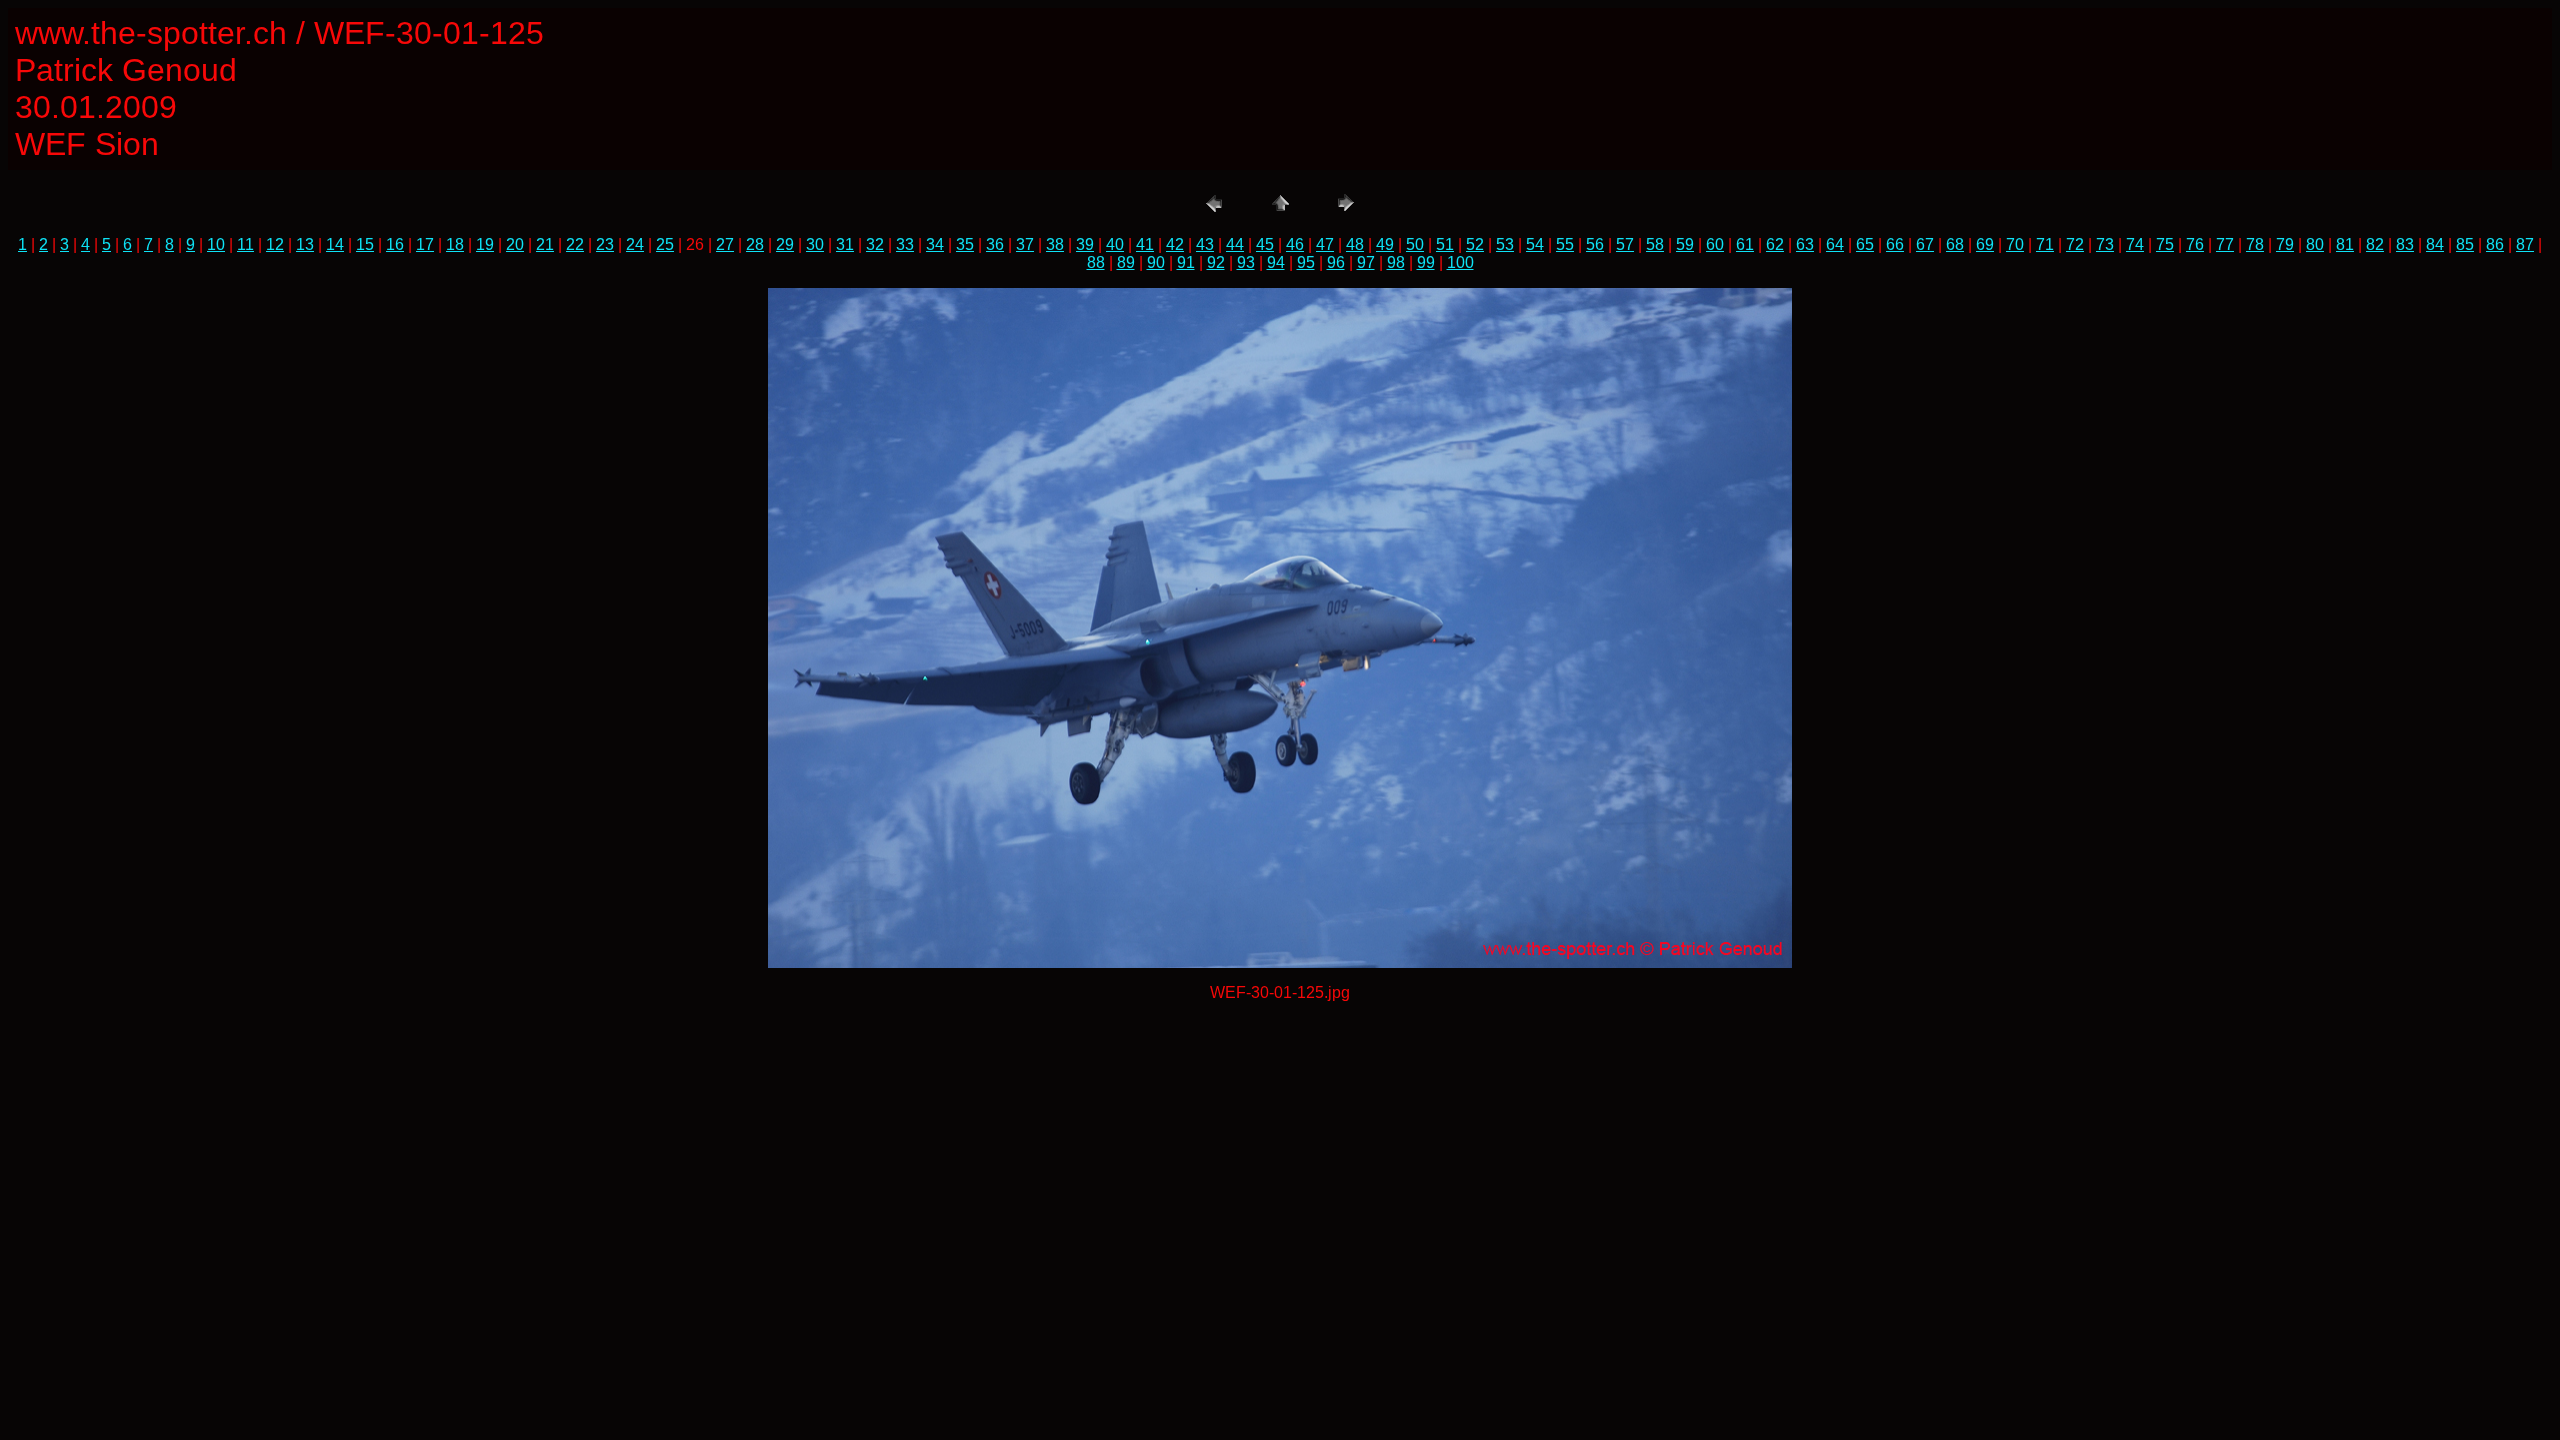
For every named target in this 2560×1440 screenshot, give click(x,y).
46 (1295, 244)
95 (1306, 262)
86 (2495, 244)
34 (935, 244)
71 (2045, 244)
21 (545, 244)
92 (1216, 262)
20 (515, 244)
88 (1096, 262)
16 (395, 244)
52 (1475, 244)
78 (2255, 244)
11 (245, 244)
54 (1535, 244)
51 (1445, 244)
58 (1655, 244)
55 (1565, 244)
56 (1595, 244)
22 (575, 244)
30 (815, 244)
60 (1715, 244)
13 (305, 244)
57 (1625, 244)
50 (1415, 244)
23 (605, 244)
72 (2075, 244)
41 (1145, 244)
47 (1325, 244)
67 (1925, 244)
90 (1156, 262)
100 (1460, 262)
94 (1276, 262)
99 (1426, 262)
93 (1246, 262)
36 (995, 244)
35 (965, 244)
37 (1025, 244)
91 (1186, 262)
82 (2375, 244)
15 (365, 244)
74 (2135, 244)
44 (1235, 244)
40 (1115, 244)
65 (1865, 244)
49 (1385, 244)
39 (1085, 244)
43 (1205, 244)
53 (1505, 244)
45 (1265, 244)
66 (1895, 244)
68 (1955, 244)
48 (1355, 244)
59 (1685, 244)
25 (665, 244)
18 (455, 244)
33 (905, 244)
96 (1336, 262)
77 (2225, 244)
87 (2525, 244)
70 (2015, 244)
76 (2195, 244)
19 (485, 244)
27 (725, 244)
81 (2345, 244)
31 (845, 244)
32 (875, 244)
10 (216, 244)
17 (425, 244)
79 (2285, 244)
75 (2165, 244)
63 (1805, 244)
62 (1775, 244)
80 (2315, 244)
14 (335, 244)
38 (1055, 244)
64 (1835, 244)
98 (1396, 262)
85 (2465, 244)
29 (785, 244)
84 (2435, 244)
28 (755, 244)
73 (2105, 244)
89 (1126, 262)
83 (2405, 244)
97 (1366, 262)
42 (1175, 244)
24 (635, 244)
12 (275, 244)
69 (1985, 244)
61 (1745, 244)
